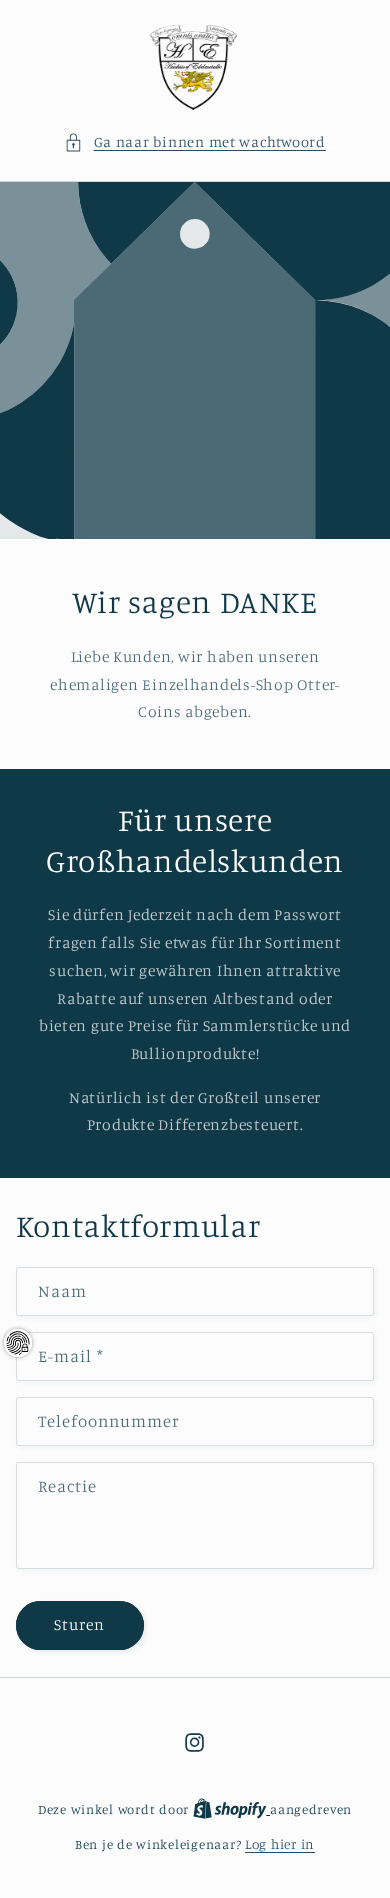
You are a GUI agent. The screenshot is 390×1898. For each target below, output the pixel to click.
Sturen (79, 1624)
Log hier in (280, 1844)
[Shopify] (231, 1809)
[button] (195, 142)
